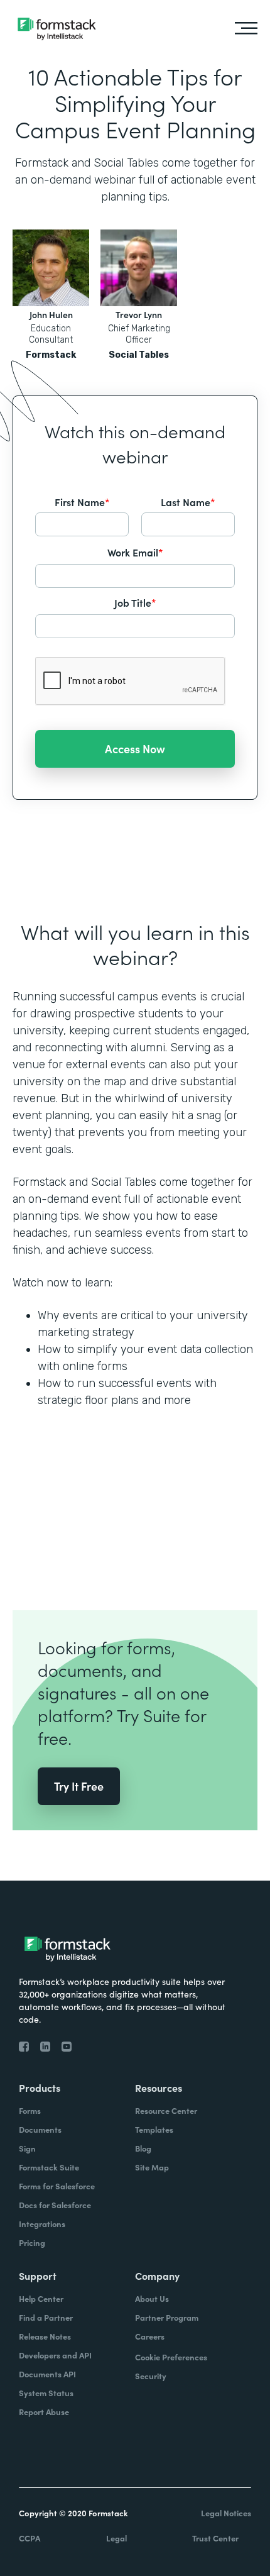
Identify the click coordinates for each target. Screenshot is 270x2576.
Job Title (135, 602)
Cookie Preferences (171, 2357)
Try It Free (79, 1786)
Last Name (188, 502)
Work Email (135, 552)
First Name (82, 502)
